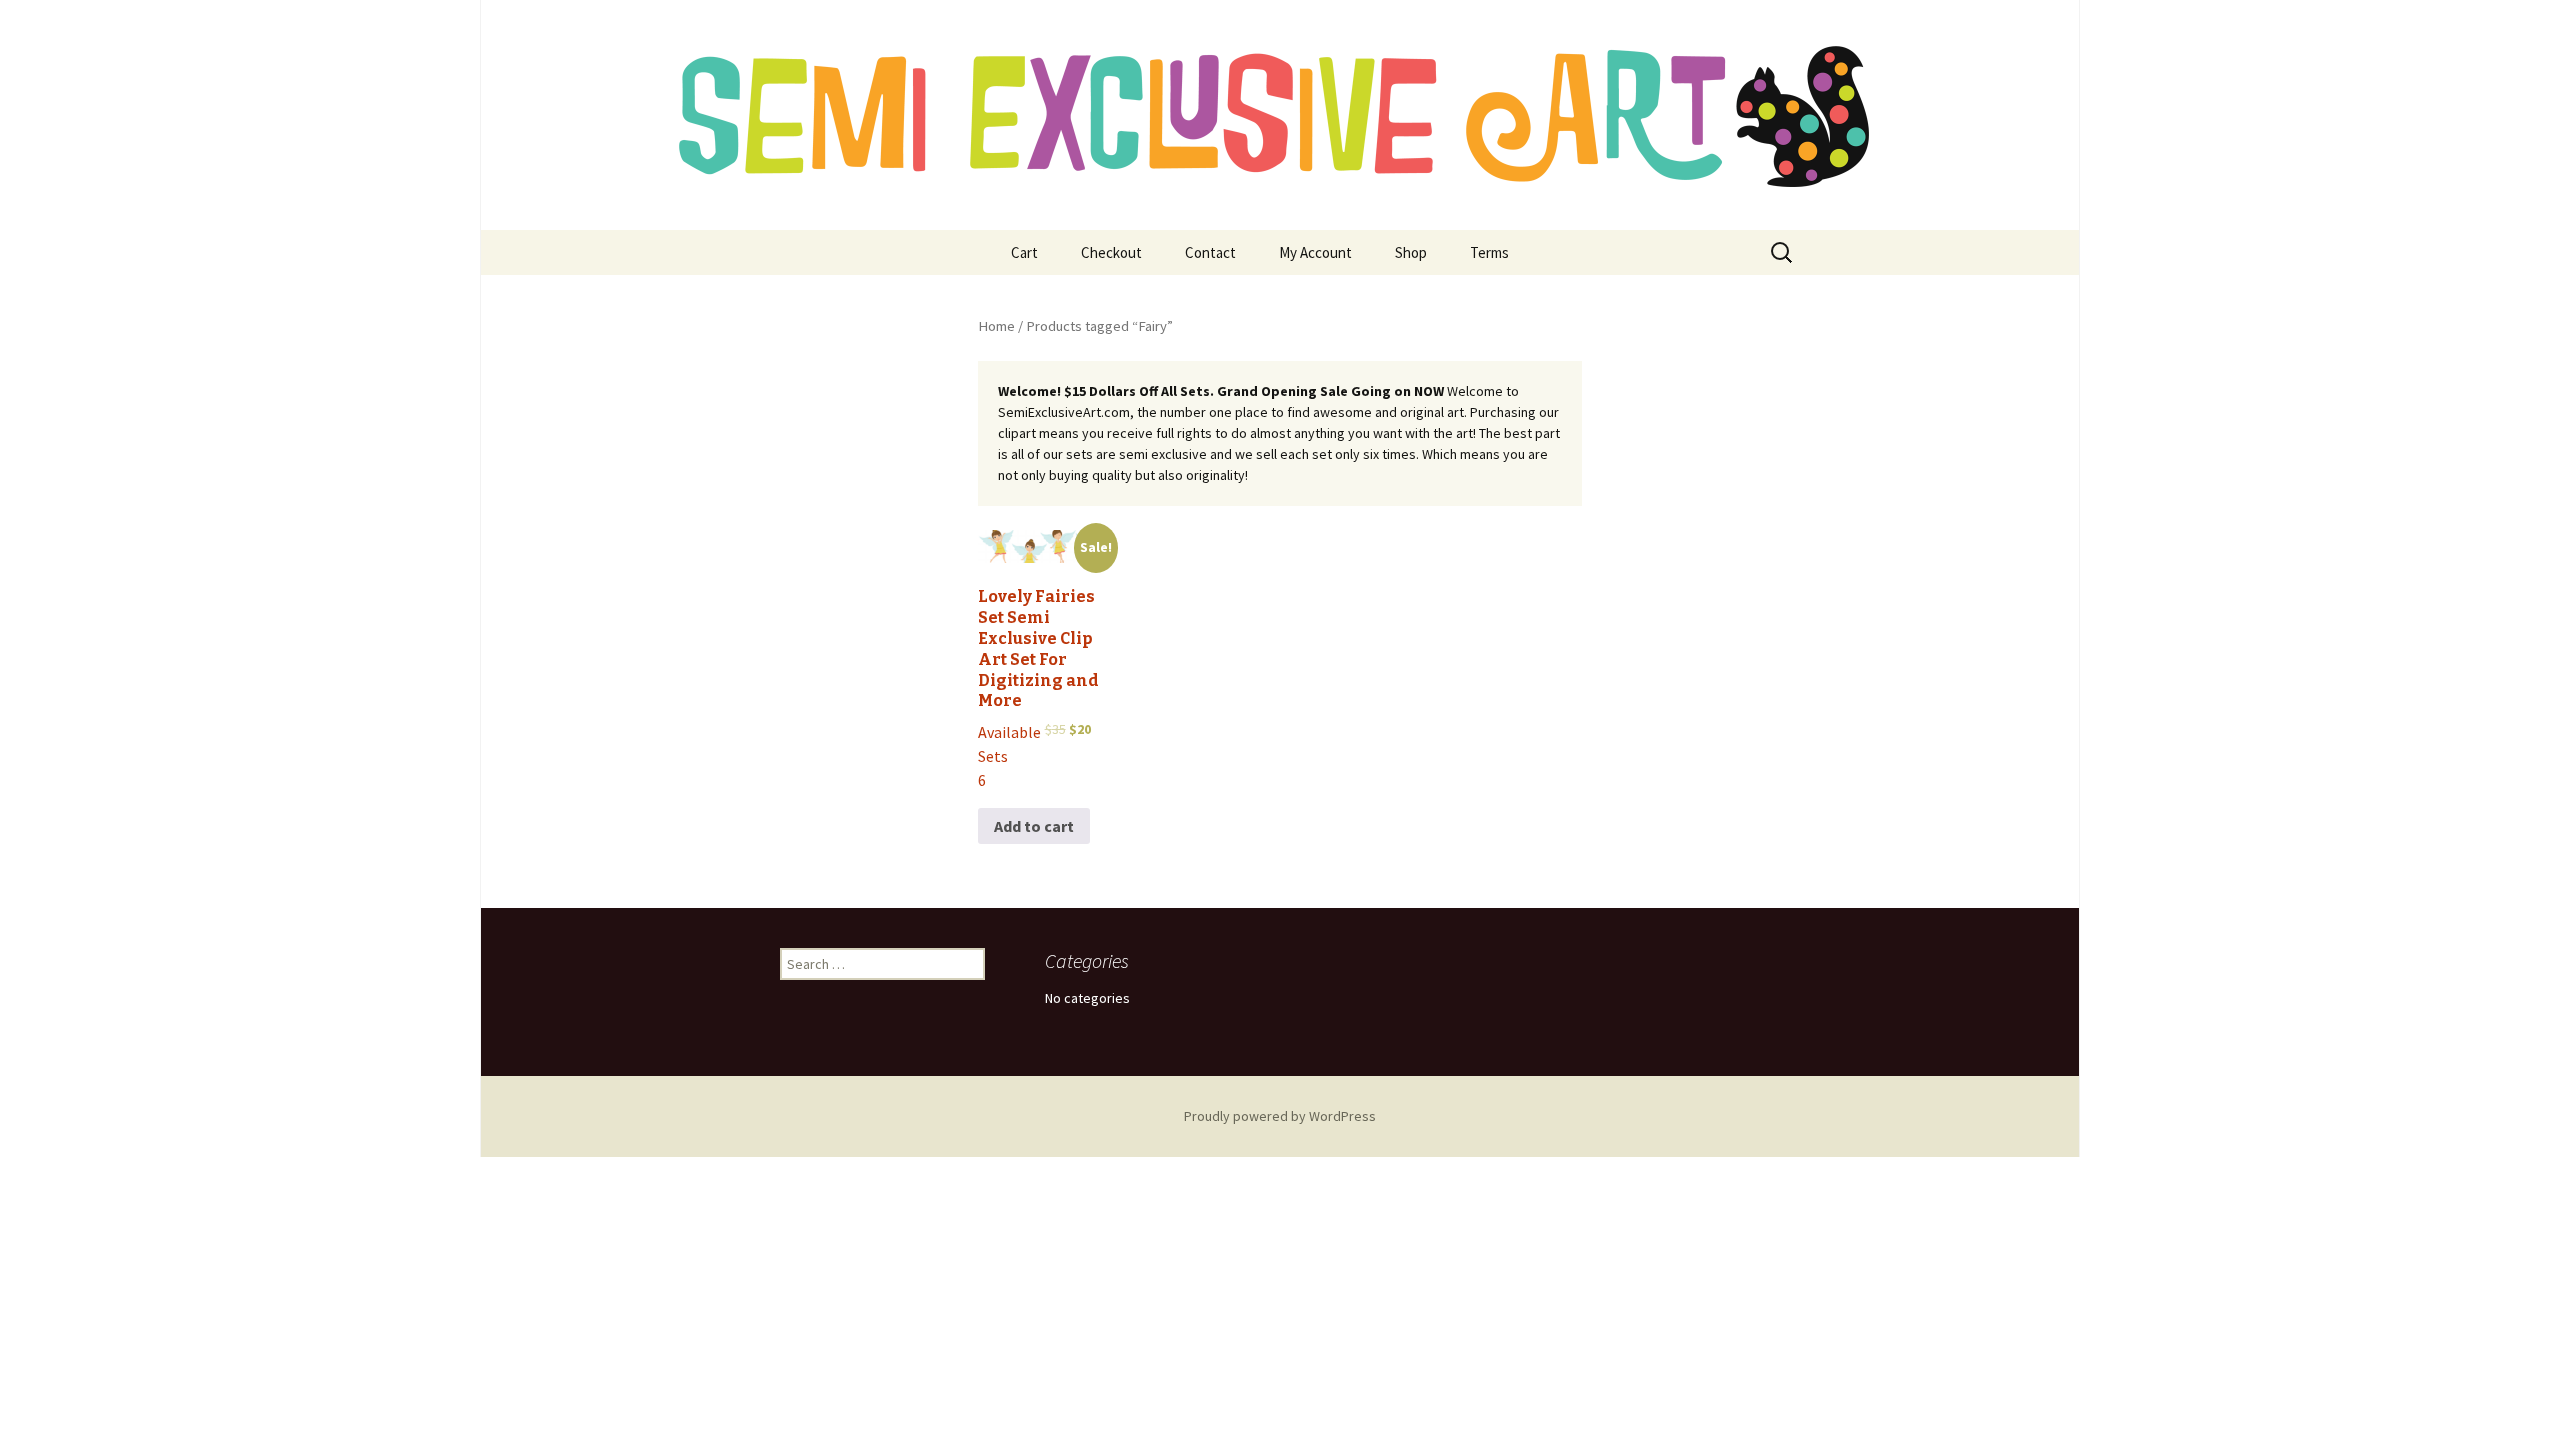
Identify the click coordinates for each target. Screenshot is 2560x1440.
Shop (1411, 252)
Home (996, 326)
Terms (1489, 252)
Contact (1210, 252)
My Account (1315, 252)
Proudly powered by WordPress (1280, 1116)
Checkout (1111, 252)
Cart (1024, 252)
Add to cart (1034, 826)
